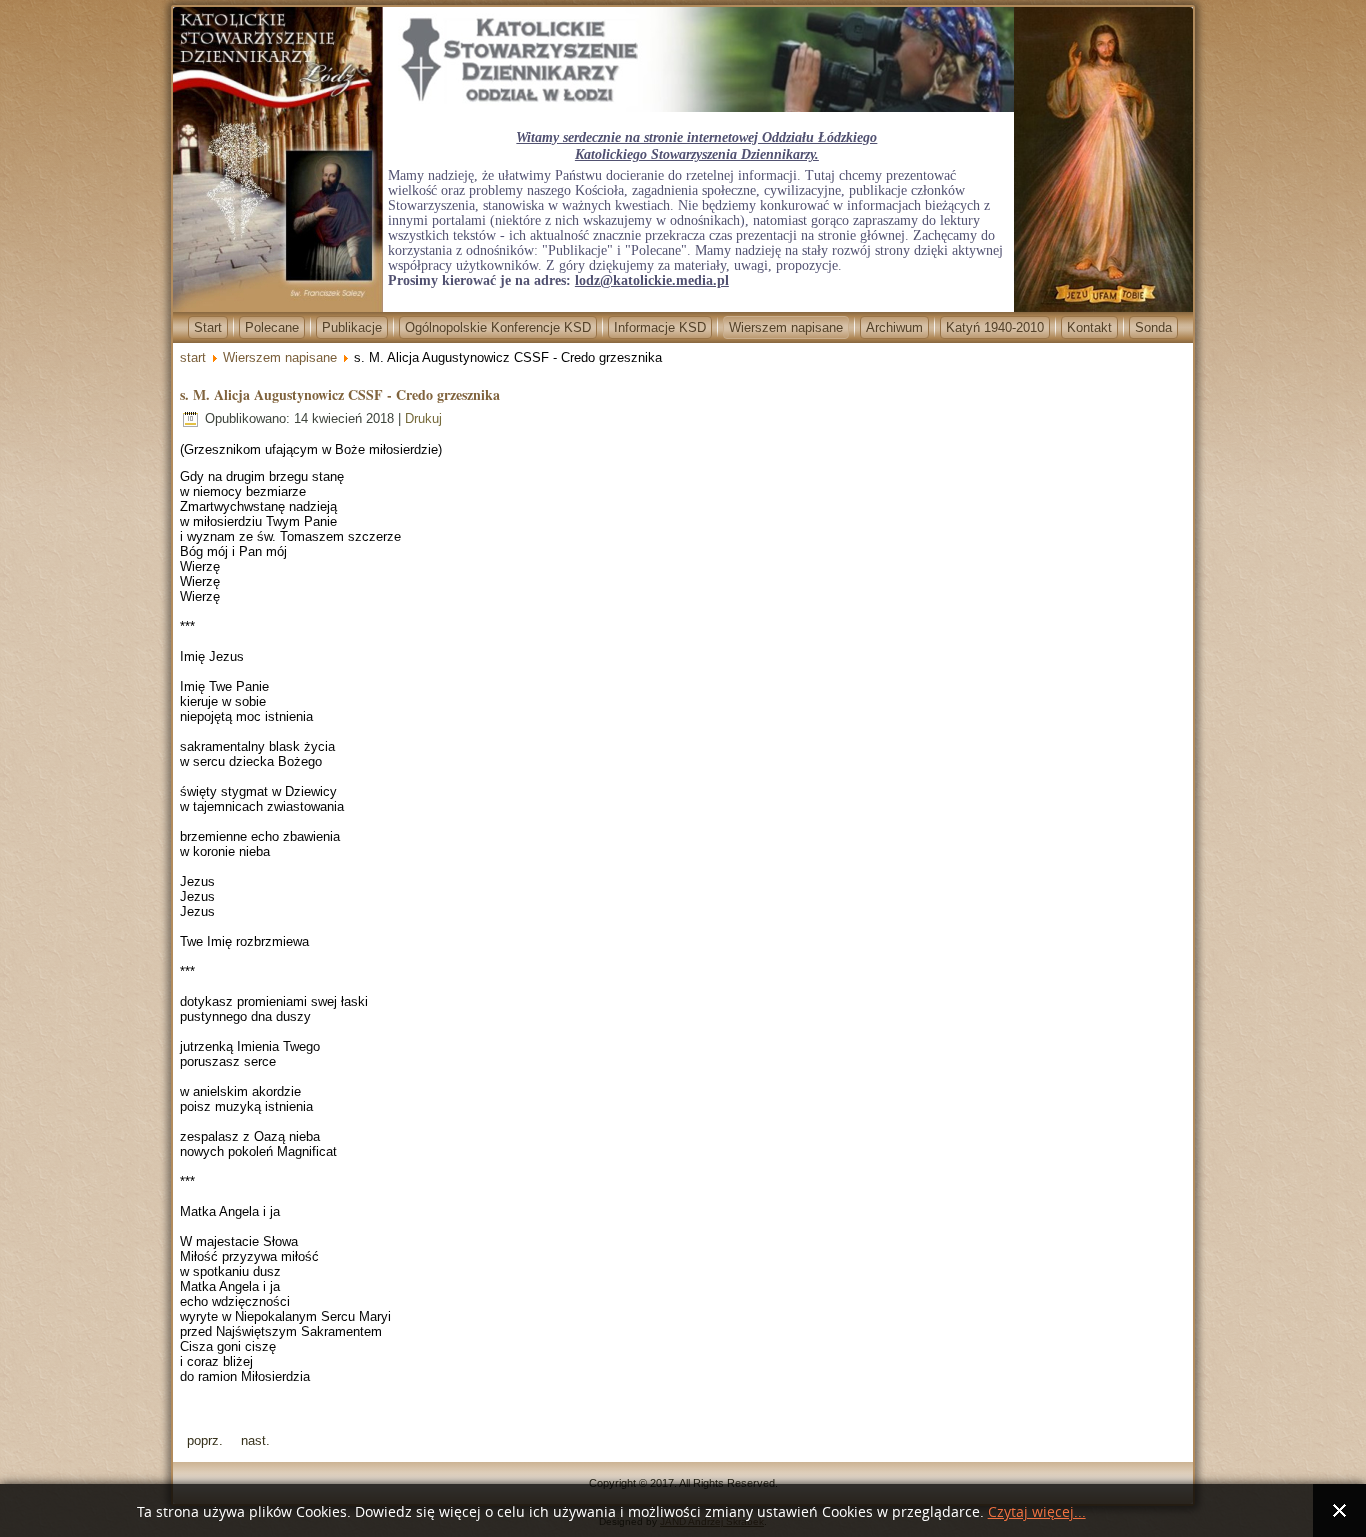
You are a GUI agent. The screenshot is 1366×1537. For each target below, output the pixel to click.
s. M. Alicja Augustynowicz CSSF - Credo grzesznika (340, 394)
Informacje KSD (660, 327)
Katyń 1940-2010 (995, 327)
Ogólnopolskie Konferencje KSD (498, 327)
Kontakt (1089, 327)
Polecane (272, 327)
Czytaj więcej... (1037, 1512)
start (193, 357)
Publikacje (352, 327)
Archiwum (894, 327)
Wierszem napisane (786, 327)
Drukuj (423, 418)
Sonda (1153, 327)
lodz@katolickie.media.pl (652, 280)
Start (208, 327)
